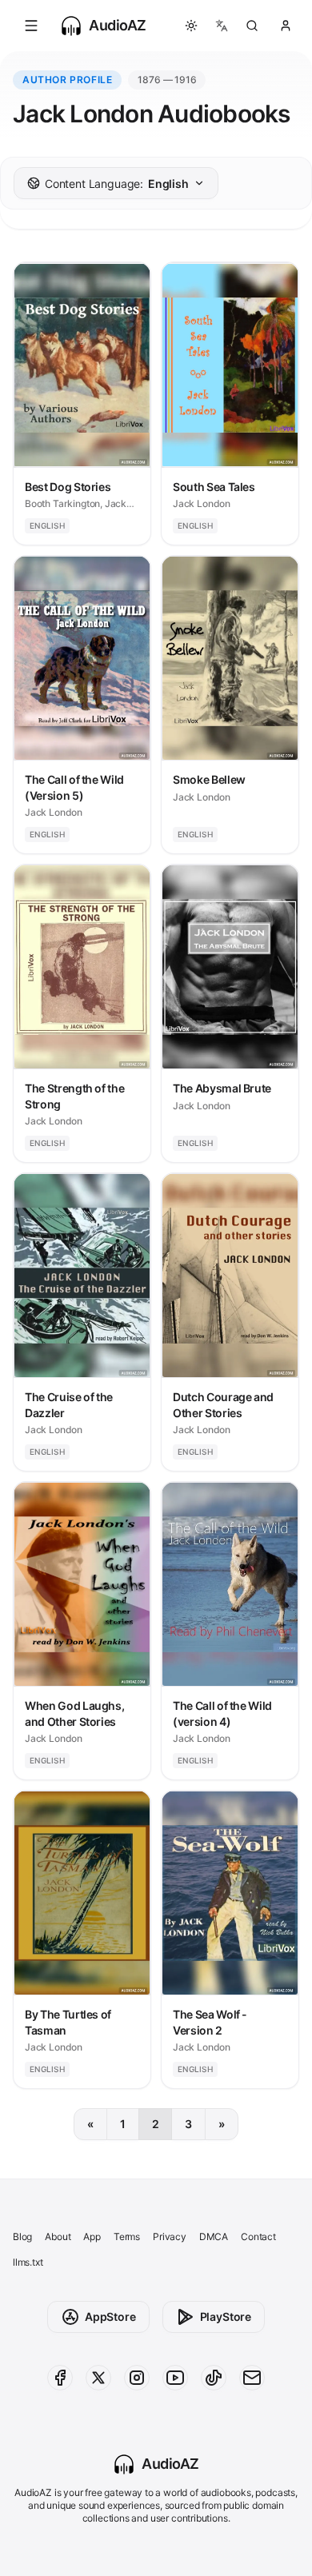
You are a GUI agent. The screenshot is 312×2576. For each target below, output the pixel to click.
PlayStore (226, 2316)
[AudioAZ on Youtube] (175, 2378)
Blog (22, 2237)
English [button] (117, 184)
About (58, 2237)
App (92, 2237)
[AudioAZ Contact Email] (252, 2378)
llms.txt (28, 2262)
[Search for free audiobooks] (252, 26)
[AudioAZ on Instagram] (137, 2378)
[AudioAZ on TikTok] (214, 2378)
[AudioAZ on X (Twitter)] (98, 2378)
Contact (258, 2237)
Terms (127, 2237)
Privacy (170, 2237)
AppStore (110, 2316)
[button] (31, 26)
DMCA (214, 2237)
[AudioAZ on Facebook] (60, 2378)
